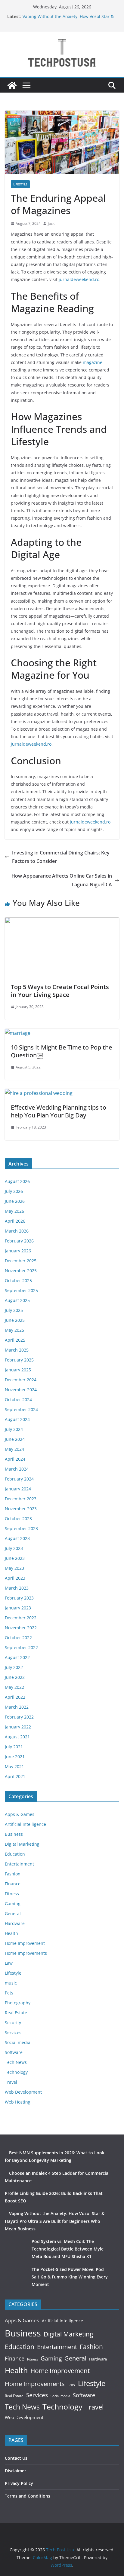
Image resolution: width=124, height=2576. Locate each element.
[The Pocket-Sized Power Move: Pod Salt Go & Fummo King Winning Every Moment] (16, 2277)
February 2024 (19, 1479)
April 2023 (15, 1578)
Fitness (12, 1894)
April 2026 (15, 1221)
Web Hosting (18, 2102)
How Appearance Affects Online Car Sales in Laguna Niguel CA (62, 880)
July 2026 (14, 1191)
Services (13, 2032)
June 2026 (15, 1201)
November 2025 (21, 1271)
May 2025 (14, 1330)
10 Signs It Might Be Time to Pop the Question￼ (61, 1051)
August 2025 (17, 1300)
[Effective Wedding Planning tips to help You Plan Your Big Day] (39, 1093)
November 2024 (21, 1390)
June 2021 (15, 1757)
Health (11, 1933)
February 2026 (19, 1241)
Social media (18, 2042)
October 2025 (18, 1280)
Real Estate (16, 2013)
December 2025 (21, 1261)
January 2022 (18, 1727)
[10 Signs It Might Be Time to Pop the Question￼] (18, 1033)
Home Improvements (26, 1953)
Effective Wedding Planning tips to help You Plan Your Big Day (59, 1111)
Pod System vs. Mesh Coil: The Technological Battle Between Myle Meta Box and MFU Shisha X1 (68, 2249)
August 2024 (17, 1419)
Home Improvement (25, 1943)
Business (14, 1834)
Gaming (13, 1904)
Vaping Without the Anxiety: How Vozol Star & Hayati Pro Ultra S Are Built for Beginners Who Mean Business (55, 2221)
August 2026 (17, 1181)
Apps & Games (20, 1814)
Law (9, 1963)
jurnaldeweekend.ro (79, 279)
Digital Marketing (22, 1844)
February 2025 (19, 1360)
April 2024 (15, 1459)
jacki (52, 223)
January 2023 (18, 1608)
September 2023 (21, 1528)
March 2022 (17, 1707)
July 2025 (14, 1310)
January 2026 (18, 1251)
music (11, 1983)
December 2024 (21, 1380)
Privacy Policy (19, 2483)
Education (15, 1854)
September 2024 (21, 1409)
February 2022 (19, 1717)
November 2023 (21, 1509)
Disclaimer (15, 2471)
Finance (13, 1884)
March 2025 (17, 1350)
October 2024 (18, 1400)
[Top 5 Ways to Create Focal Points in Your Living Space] (62, 921)
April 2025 (15, 1340)
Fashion (13, 1874)
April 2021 (15, 1776)
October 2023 (18, 1519)
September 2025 (21, 1290)
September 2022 (21, 1647)
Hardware (15, 1923)
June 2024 (15, 1439)
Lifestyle (20, 184)
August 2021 (17, 1737)
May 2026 (14, 1211)
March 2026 (17, 1231)
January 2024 (18, 1489)
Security (13, 2023)
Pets (9, 1993)
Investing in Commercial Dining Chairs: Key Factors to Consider (61, 857)
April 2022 (15, 1697)
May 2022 (14, 1687)
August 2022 (17, 1657)
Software (14, 2052)
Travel (11, 2082)
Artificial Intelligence (25, 1824)
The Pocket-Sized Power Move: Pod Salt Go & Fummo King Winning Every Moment (70, 2277)
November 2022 (21, 1628)
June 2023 (15, 1558)
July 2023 (14, 1548)
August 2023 (17, 1538)
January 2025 (18, 1370)
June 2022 (15, 1677)
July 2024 (14, 1429)
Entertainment (19, 1864)
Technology (16, 2072)
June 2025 (15, 1320)
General (13, 1913)
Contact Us (16, 2458)
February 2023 (19, 1598)
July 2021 (14, 1747)
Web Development (23, 2092)
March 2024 (17, 1469)
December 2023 (21, 1499)
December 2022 (21, 1618)
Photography (18, 2003)
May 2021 (14, 1766)
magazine (93, 362)
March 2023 (17, 1588)
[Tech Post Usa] (12, 85)
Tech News (16, 2062)
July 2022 (14, 1667)
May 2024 (14, 1449)
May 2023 (14, 1568)
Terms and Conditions (28, 2496)
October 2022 (18, 1638)
